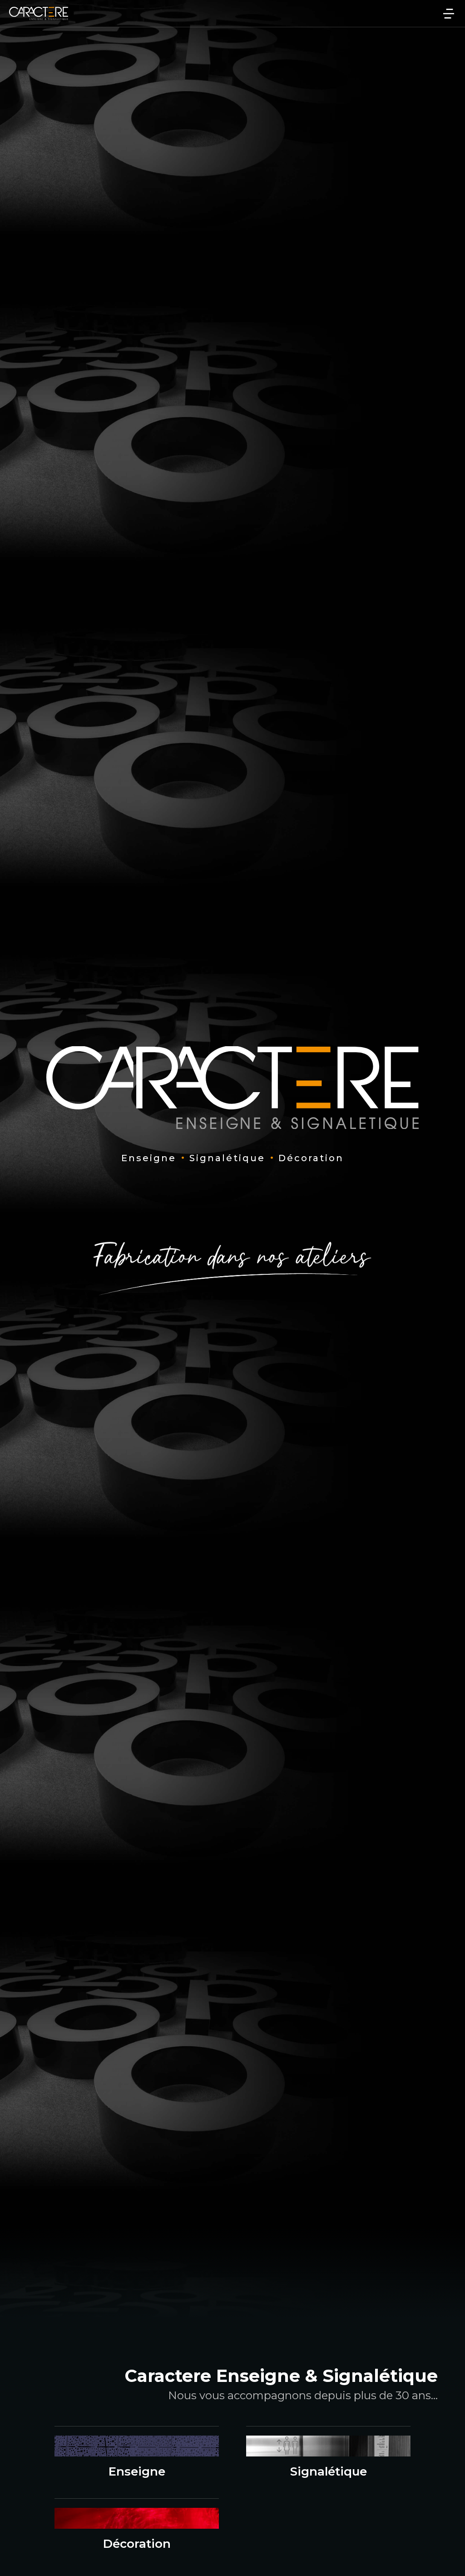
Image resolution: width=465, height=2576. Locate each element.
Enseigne (137, 2471)
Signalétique (329, 2471)
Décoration (137, 2544)
